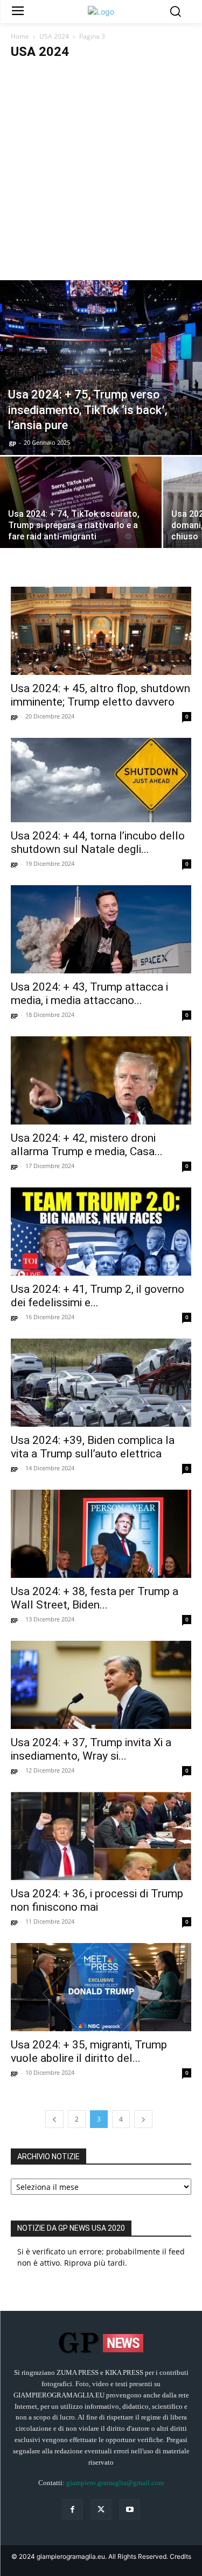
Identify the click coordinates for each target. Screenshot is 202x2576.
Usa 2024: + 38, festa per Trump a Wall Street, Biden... (95, 1598)
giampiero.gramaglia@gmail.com (115, 2483)
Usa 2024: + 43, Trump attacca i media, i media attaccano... (89, 994)
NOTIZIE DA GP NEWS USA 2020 (71, 2228)
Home (20, 36)
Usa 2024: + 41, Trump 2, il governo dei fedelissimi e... (97, 1296)
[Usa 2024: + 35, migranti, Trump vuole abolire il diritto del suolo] (101, 1987)
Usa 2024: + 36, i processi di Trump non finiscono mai (97, 1900)
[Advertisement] (101, 174)
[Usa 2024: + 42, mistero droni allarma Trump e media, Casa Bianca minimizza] (101, 1080)
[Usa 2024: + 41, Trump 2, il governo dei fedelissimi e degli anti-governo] (101, 1232)
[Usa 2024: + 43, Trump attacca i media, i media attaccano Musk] (101, 929)
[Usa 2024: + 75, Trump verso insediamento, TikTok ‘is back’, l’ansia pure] (101, 367)
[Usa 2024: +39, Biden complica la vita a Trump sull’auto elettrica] (101, 1383)
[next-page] (143, 2119)
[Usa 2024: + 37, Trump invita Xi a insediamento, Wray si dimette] (101, 1685)
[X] (101, 2510)
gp (13, 442)
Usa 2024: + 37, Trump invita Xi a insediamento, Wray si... (91, 1749)
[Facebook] (72, 2510)
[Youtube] (130, 2510)
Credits (180, 2556)
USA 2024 (54, 36)
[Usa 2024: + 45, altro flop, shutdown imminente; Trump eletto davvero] (101, 631)
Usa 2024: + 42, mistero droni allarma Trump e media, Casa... (87, 1145)
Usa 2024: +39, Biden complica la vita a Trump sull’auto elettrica (93, 1447)
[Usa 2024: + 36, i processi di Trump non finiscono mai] (101, 1836)
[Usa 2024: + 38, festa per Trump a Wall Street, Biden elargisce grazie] (101, 1534)
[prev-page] (54, 2119)
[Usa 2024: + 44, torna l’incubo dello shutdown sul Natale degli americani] (101, 780)
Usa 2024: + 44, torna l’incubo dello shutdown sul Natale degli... (98, 842)
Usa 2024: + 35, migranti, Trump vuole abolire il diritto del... (89, 2051)
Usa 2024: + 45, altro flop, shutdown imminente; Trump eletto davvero (100, 695)
